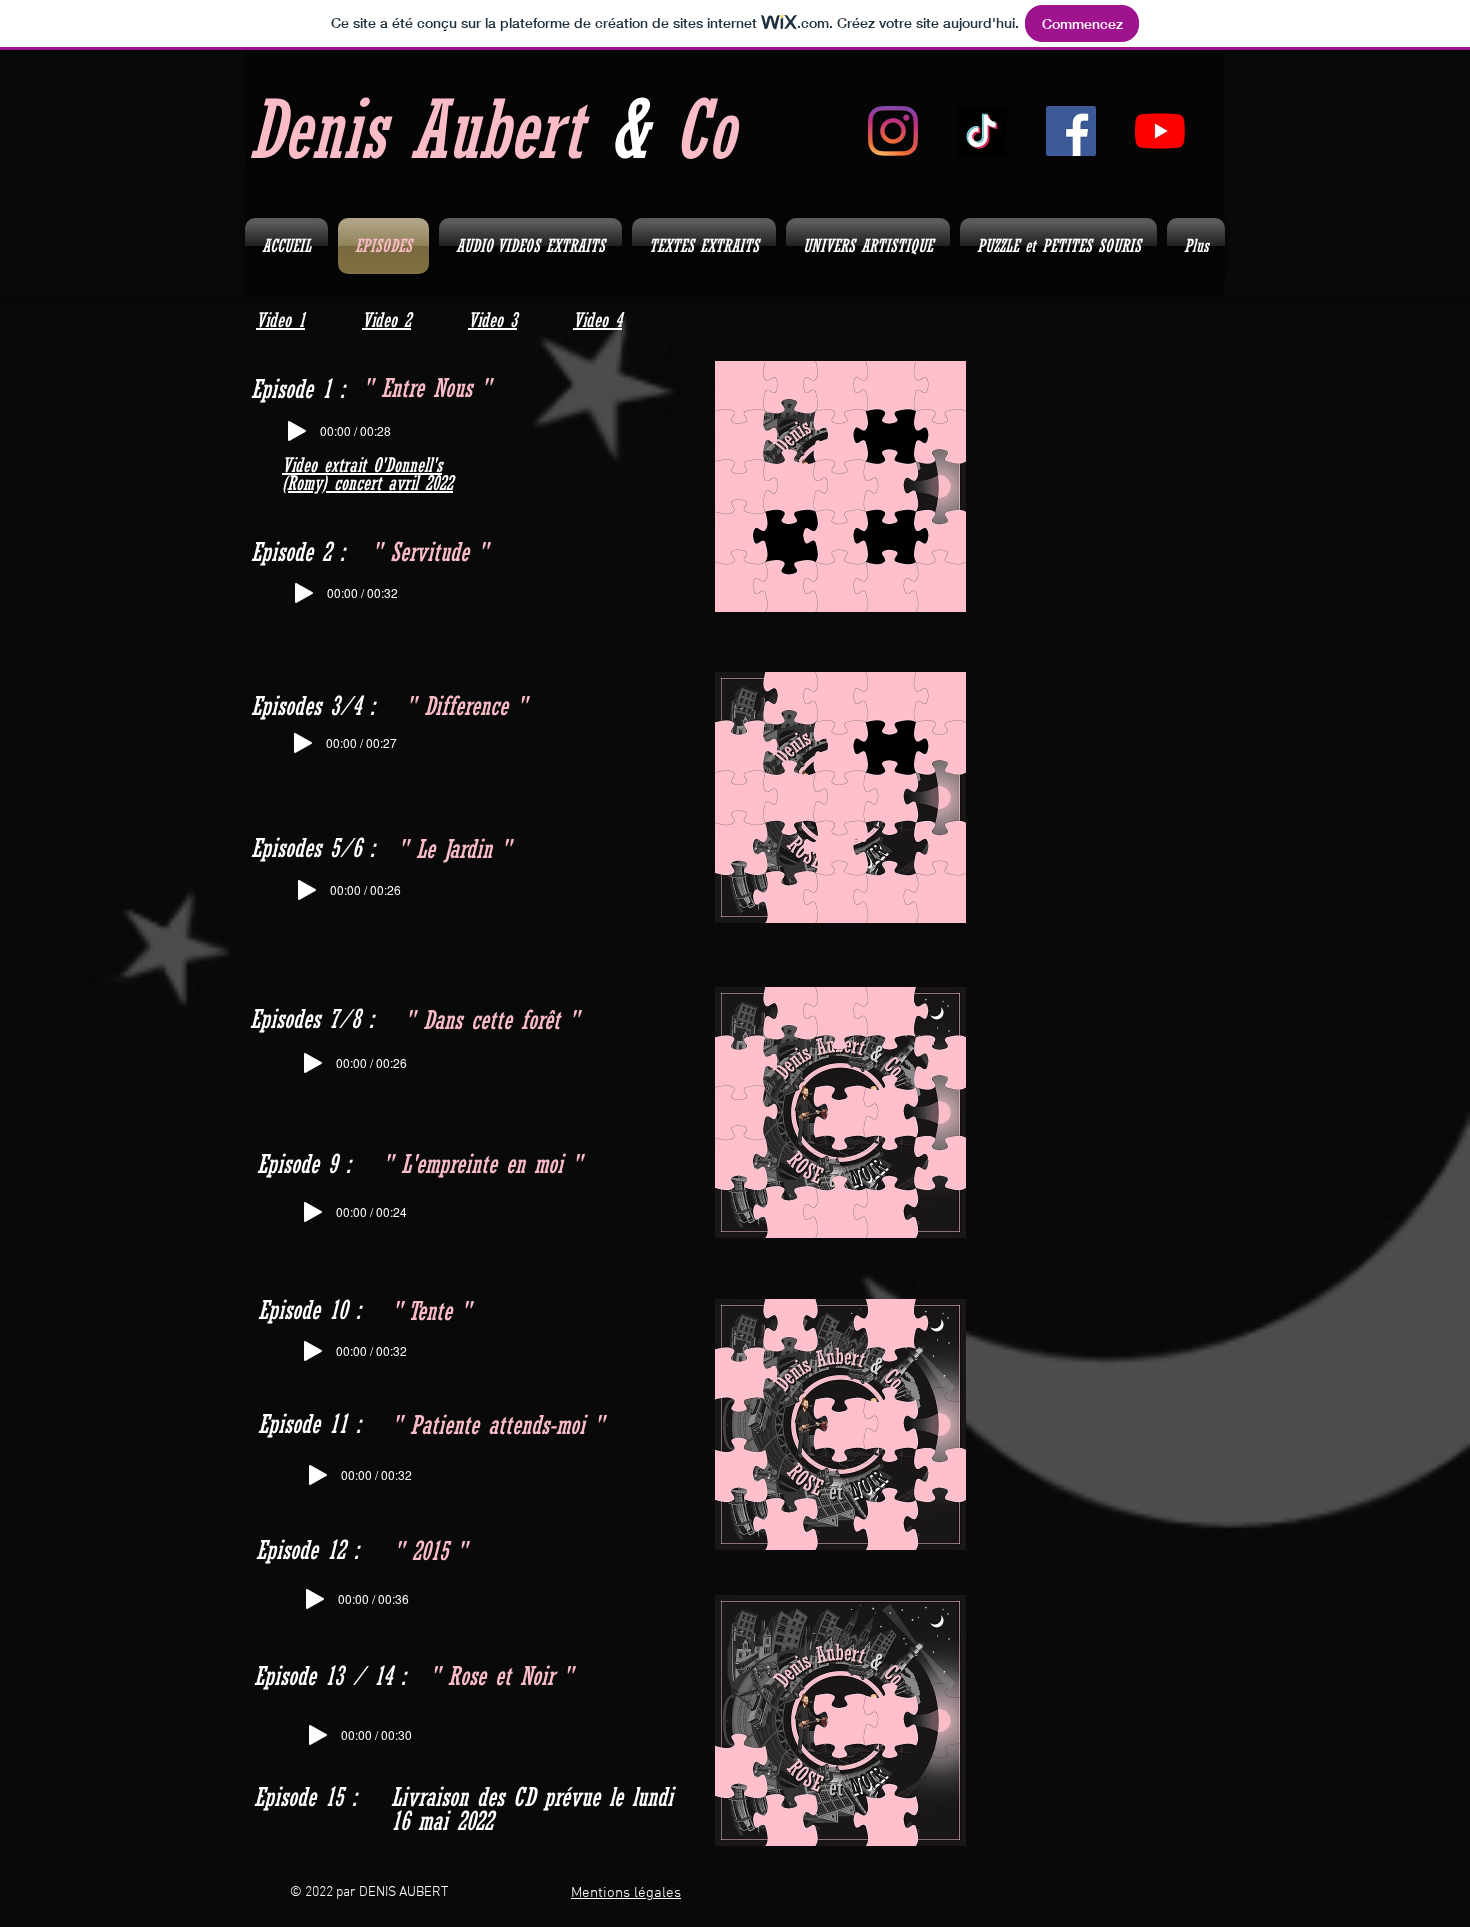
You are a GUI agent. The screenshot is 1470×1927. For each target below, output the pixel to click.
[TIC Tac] (982, 131)
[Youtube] (1160, 131)
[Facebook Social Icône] (1071, 131)
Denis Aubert (428, 129)
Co (704, 129)
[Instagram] (893, 131)
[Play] (297, 431)
